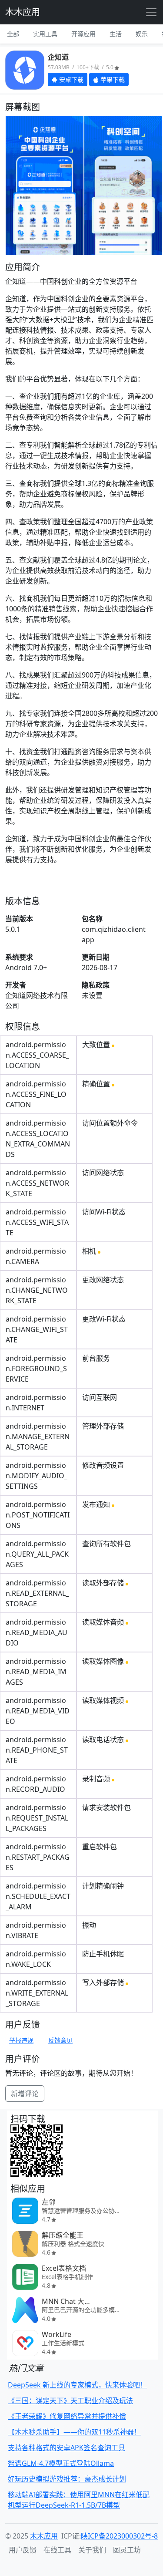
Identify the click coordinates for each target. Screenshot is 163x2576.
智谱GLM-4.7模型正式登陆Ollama (61, 2463)
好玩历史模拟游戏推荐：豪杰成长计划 (67, 2479)
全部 (13, 34)
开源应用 (83, 34)
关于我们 (92, 2550)
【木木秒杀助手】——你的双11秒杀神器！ (74, 2432)
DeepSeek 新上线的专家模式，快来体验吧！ (77, 2385)
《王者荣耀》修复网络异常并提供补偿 (67, 2416)
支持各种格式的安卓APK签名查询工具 (67, 2448)
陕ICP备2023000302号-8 (119, 2536)
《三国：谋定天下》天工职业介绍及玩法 (70, 2401)
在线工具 (57, 2550)
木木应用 (23, 12)
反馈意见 (60, 2040)
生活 (116, 34)
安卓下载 (70, 79)
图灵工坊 (127, 2550)
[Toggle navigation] (151, 12)
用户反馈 (23, 2550)
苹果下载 (112, 79)
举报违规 (21, 2040)
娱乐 (142, 34)
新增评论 (25, 2094)
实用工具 (45, 34)
